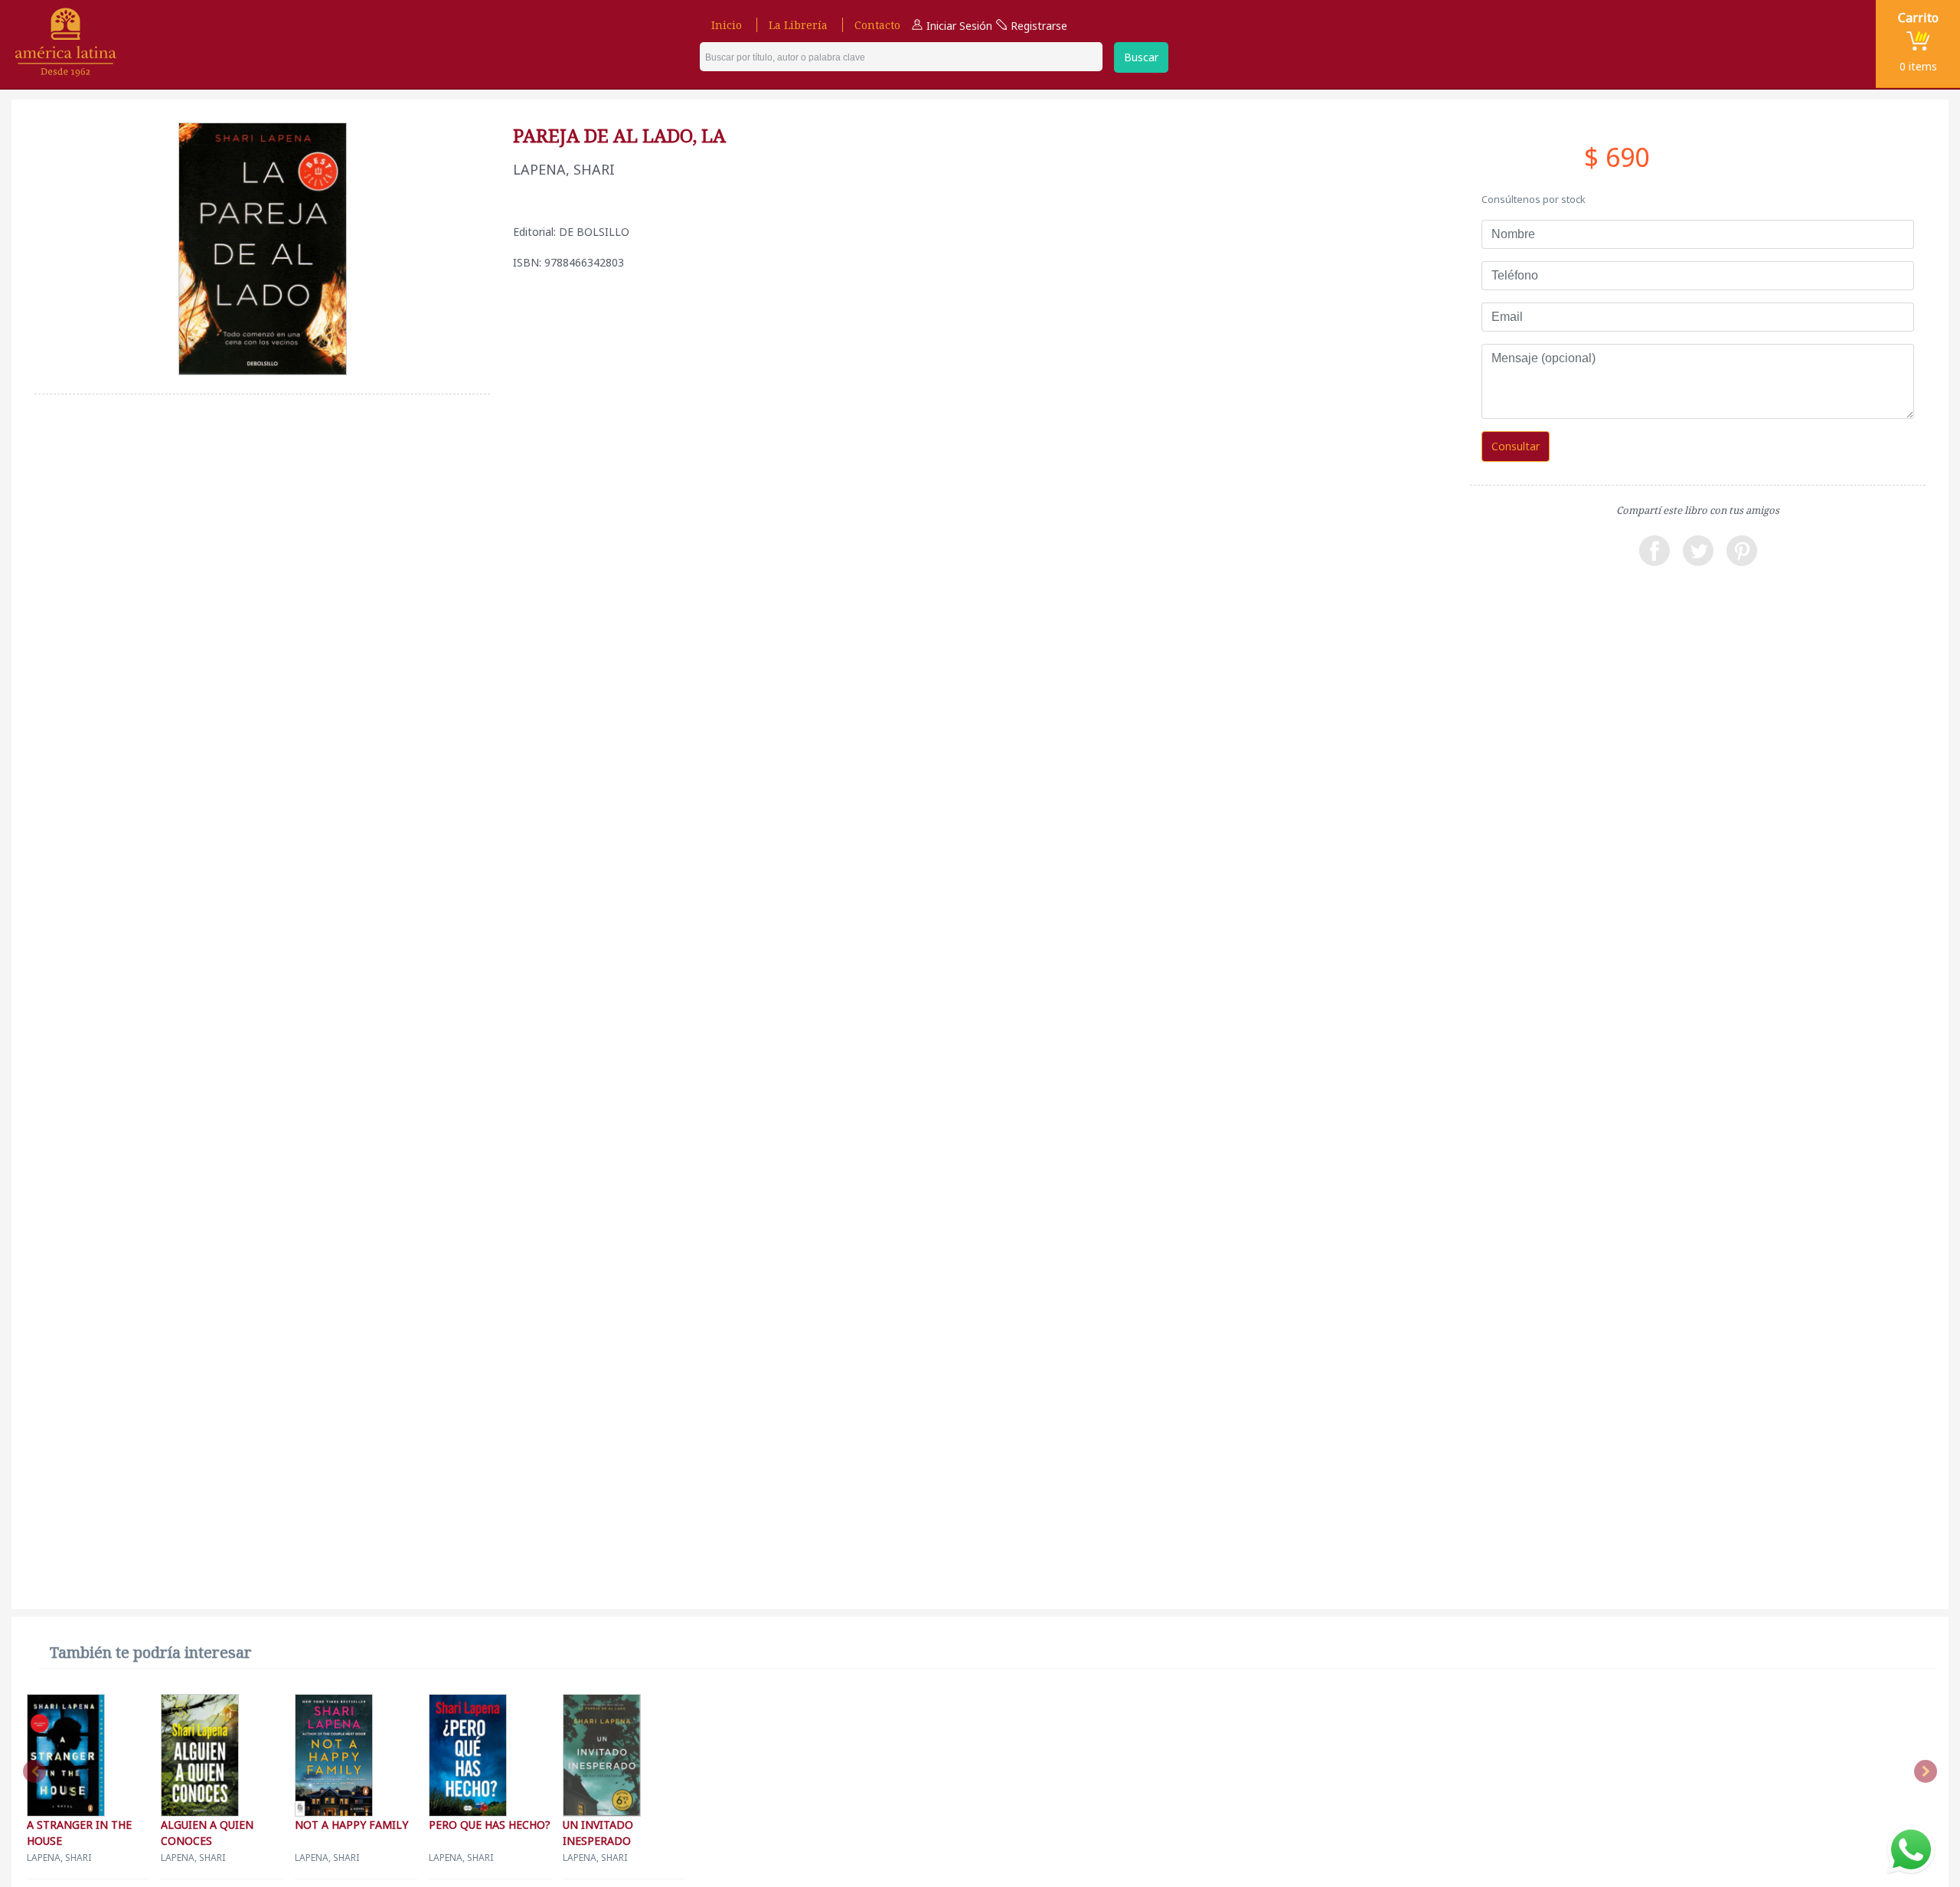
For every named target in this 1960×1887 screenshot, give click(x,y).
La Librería (798, 25)
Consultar (1516, 446)
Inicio (727, 25)
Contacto (877, 25)
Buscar (1141, 57)
